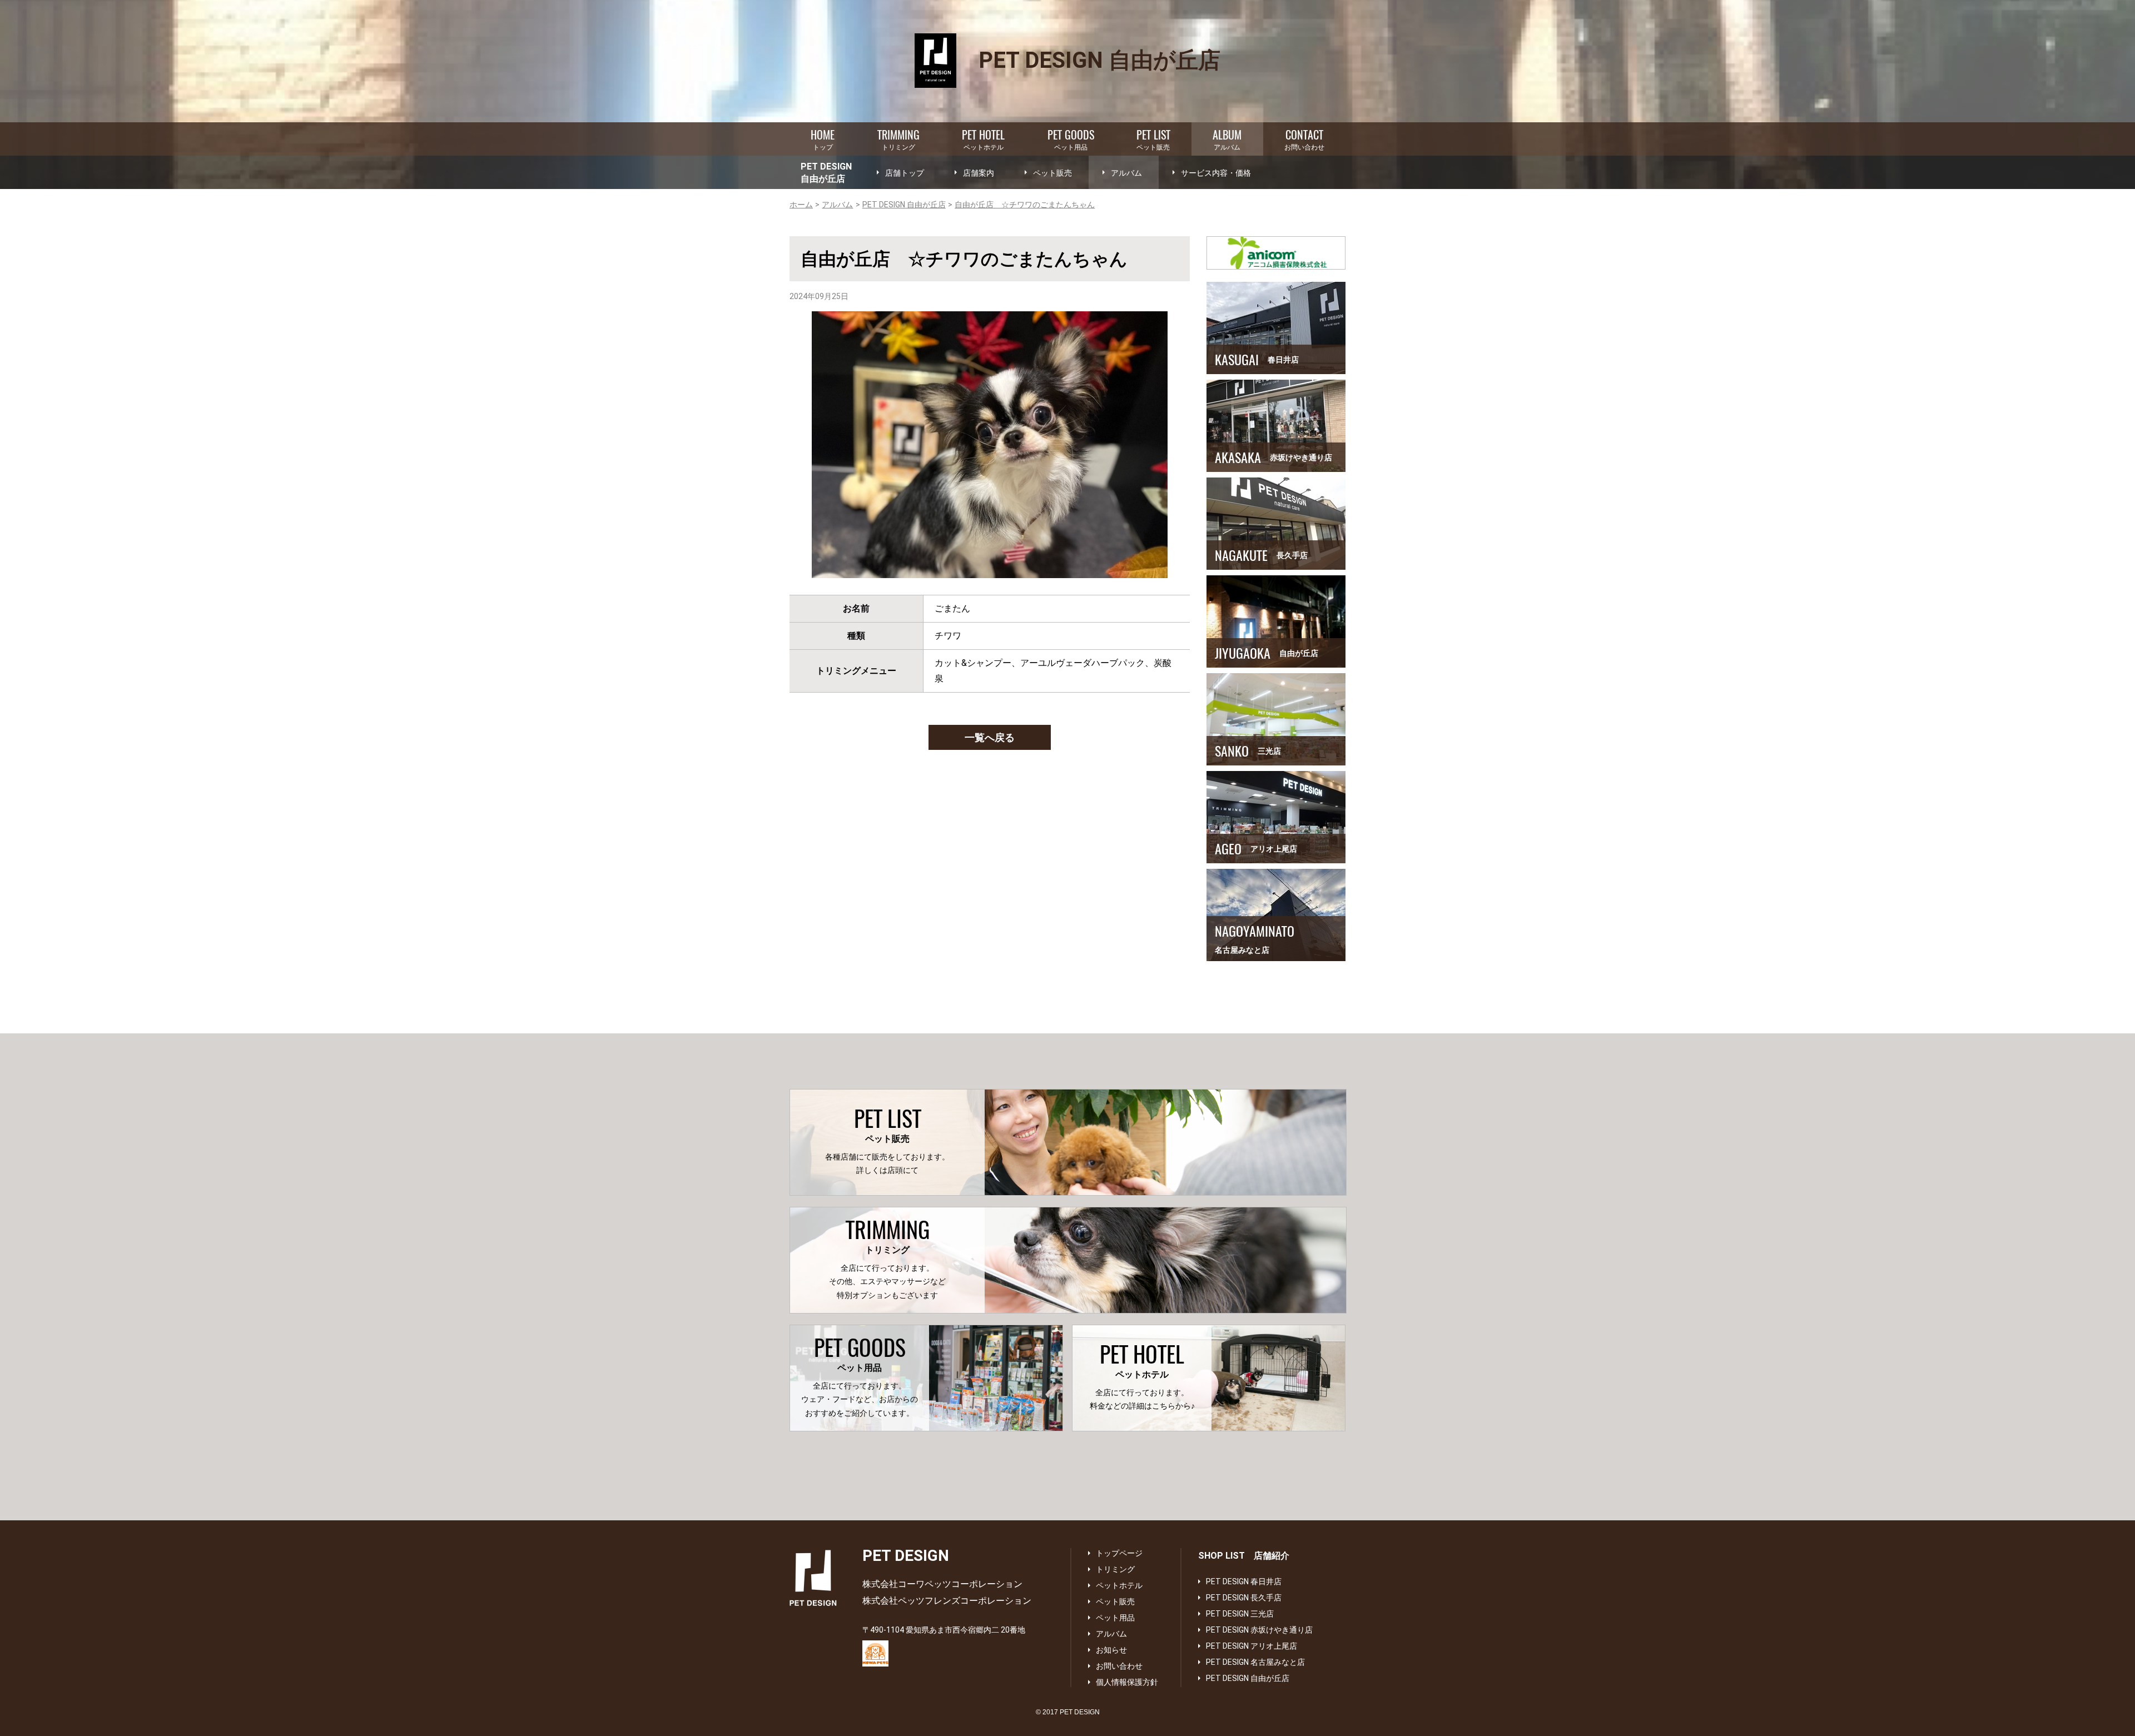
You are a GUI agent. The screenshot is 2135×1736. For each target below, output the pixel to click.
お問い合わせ (1304, 139)
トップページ (1119, 1553)
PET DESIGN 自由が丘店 (904, 205)
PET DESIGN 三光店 (1240, 1614)
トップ (823, 139)
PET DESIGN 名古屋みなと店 (1255, 1662)
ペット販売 (1153, 139)
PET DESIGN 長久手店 (1244, 1598)
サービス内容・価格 (1216, 173)
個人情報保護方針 (1127, 1682)
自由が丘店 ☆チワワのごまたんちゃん (1025, 205)
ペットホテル (983, 139)
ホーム (801, 205)
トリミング (898, 139)
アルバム (1227, 139)
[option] (990, 445)
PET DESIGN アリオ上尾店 (1252, 1646)
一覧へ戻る (990, 737)
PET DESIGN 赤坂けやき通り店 (1259, 1630)
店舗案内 (979, 173)
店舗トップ (905, 173)
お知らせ (1111, 1650)
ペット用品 (1071, 139)
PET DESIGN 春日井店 (1244, 1581)
